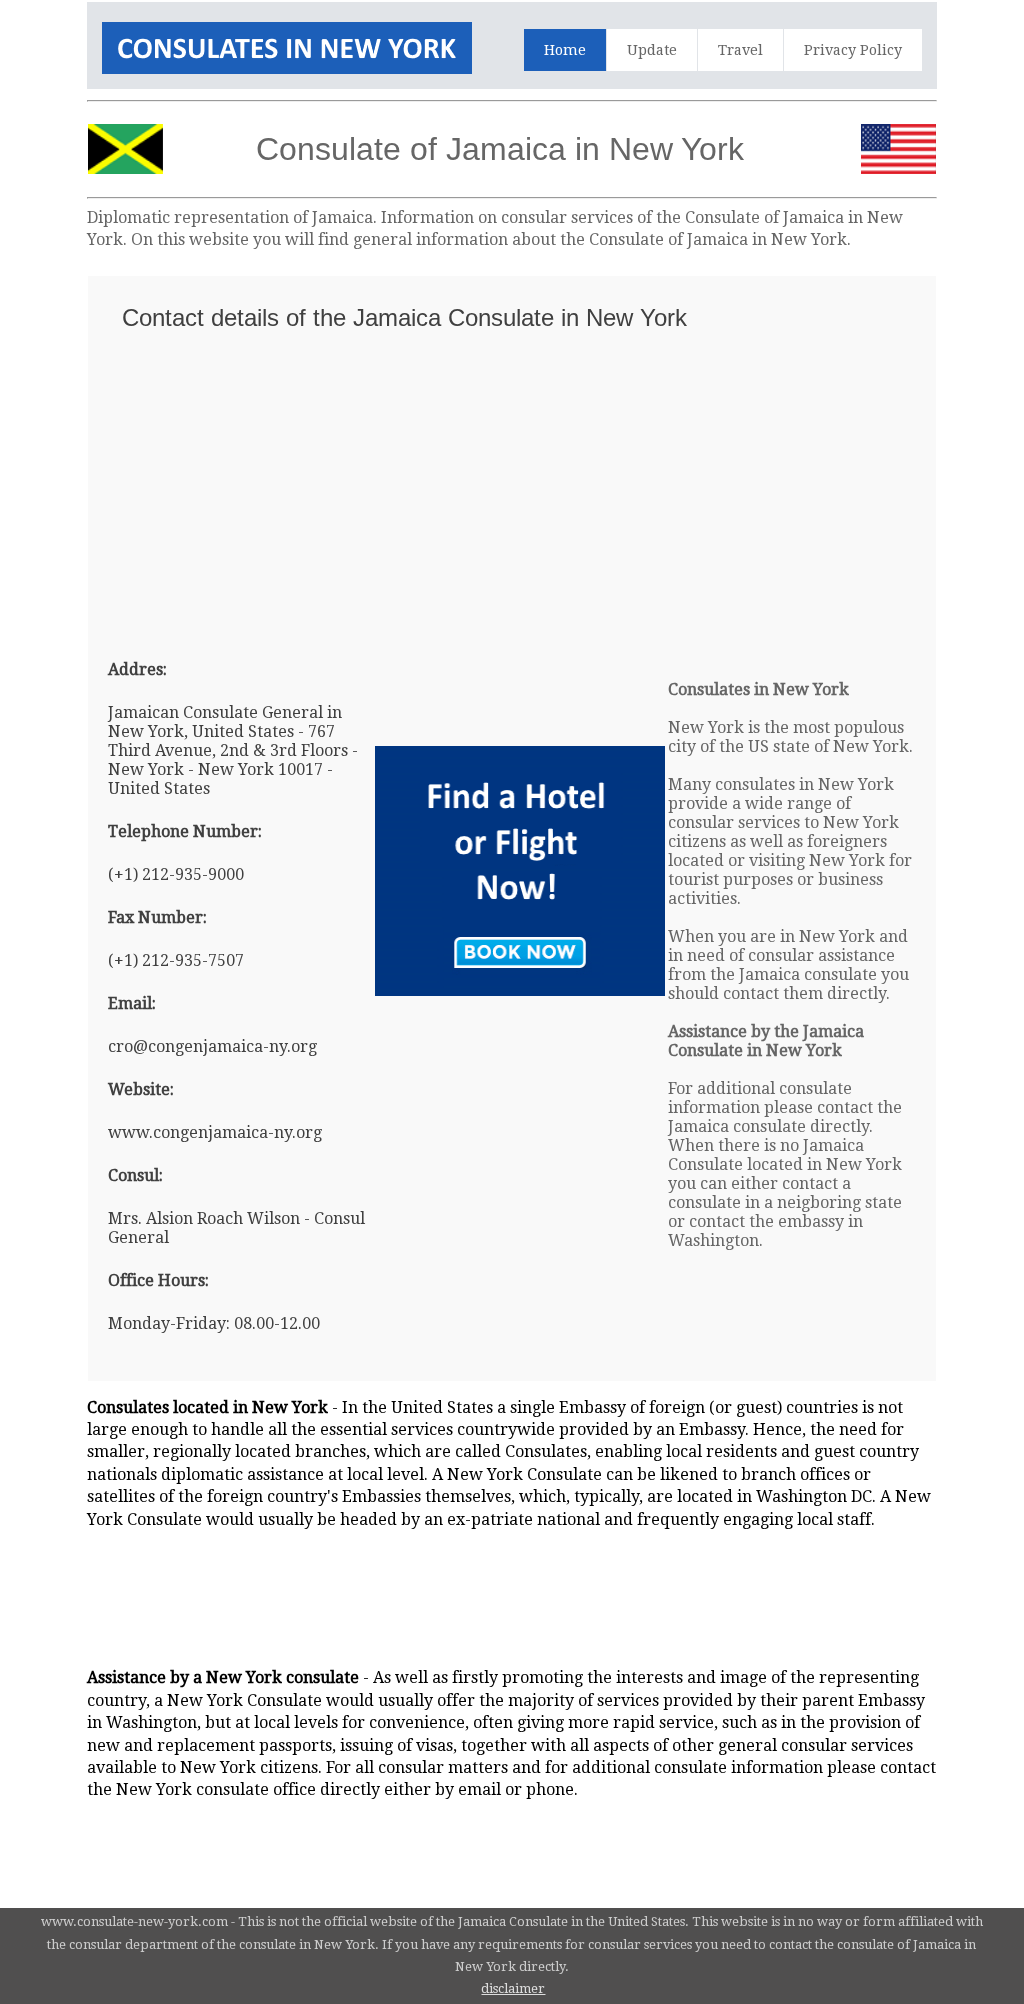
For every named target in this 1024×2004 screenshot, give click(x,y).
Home (565, 50)
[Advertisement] (512, 486)
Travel (740, 50)
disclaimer (513, 1988)
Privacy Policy (853, 50)
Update (652, 50)
